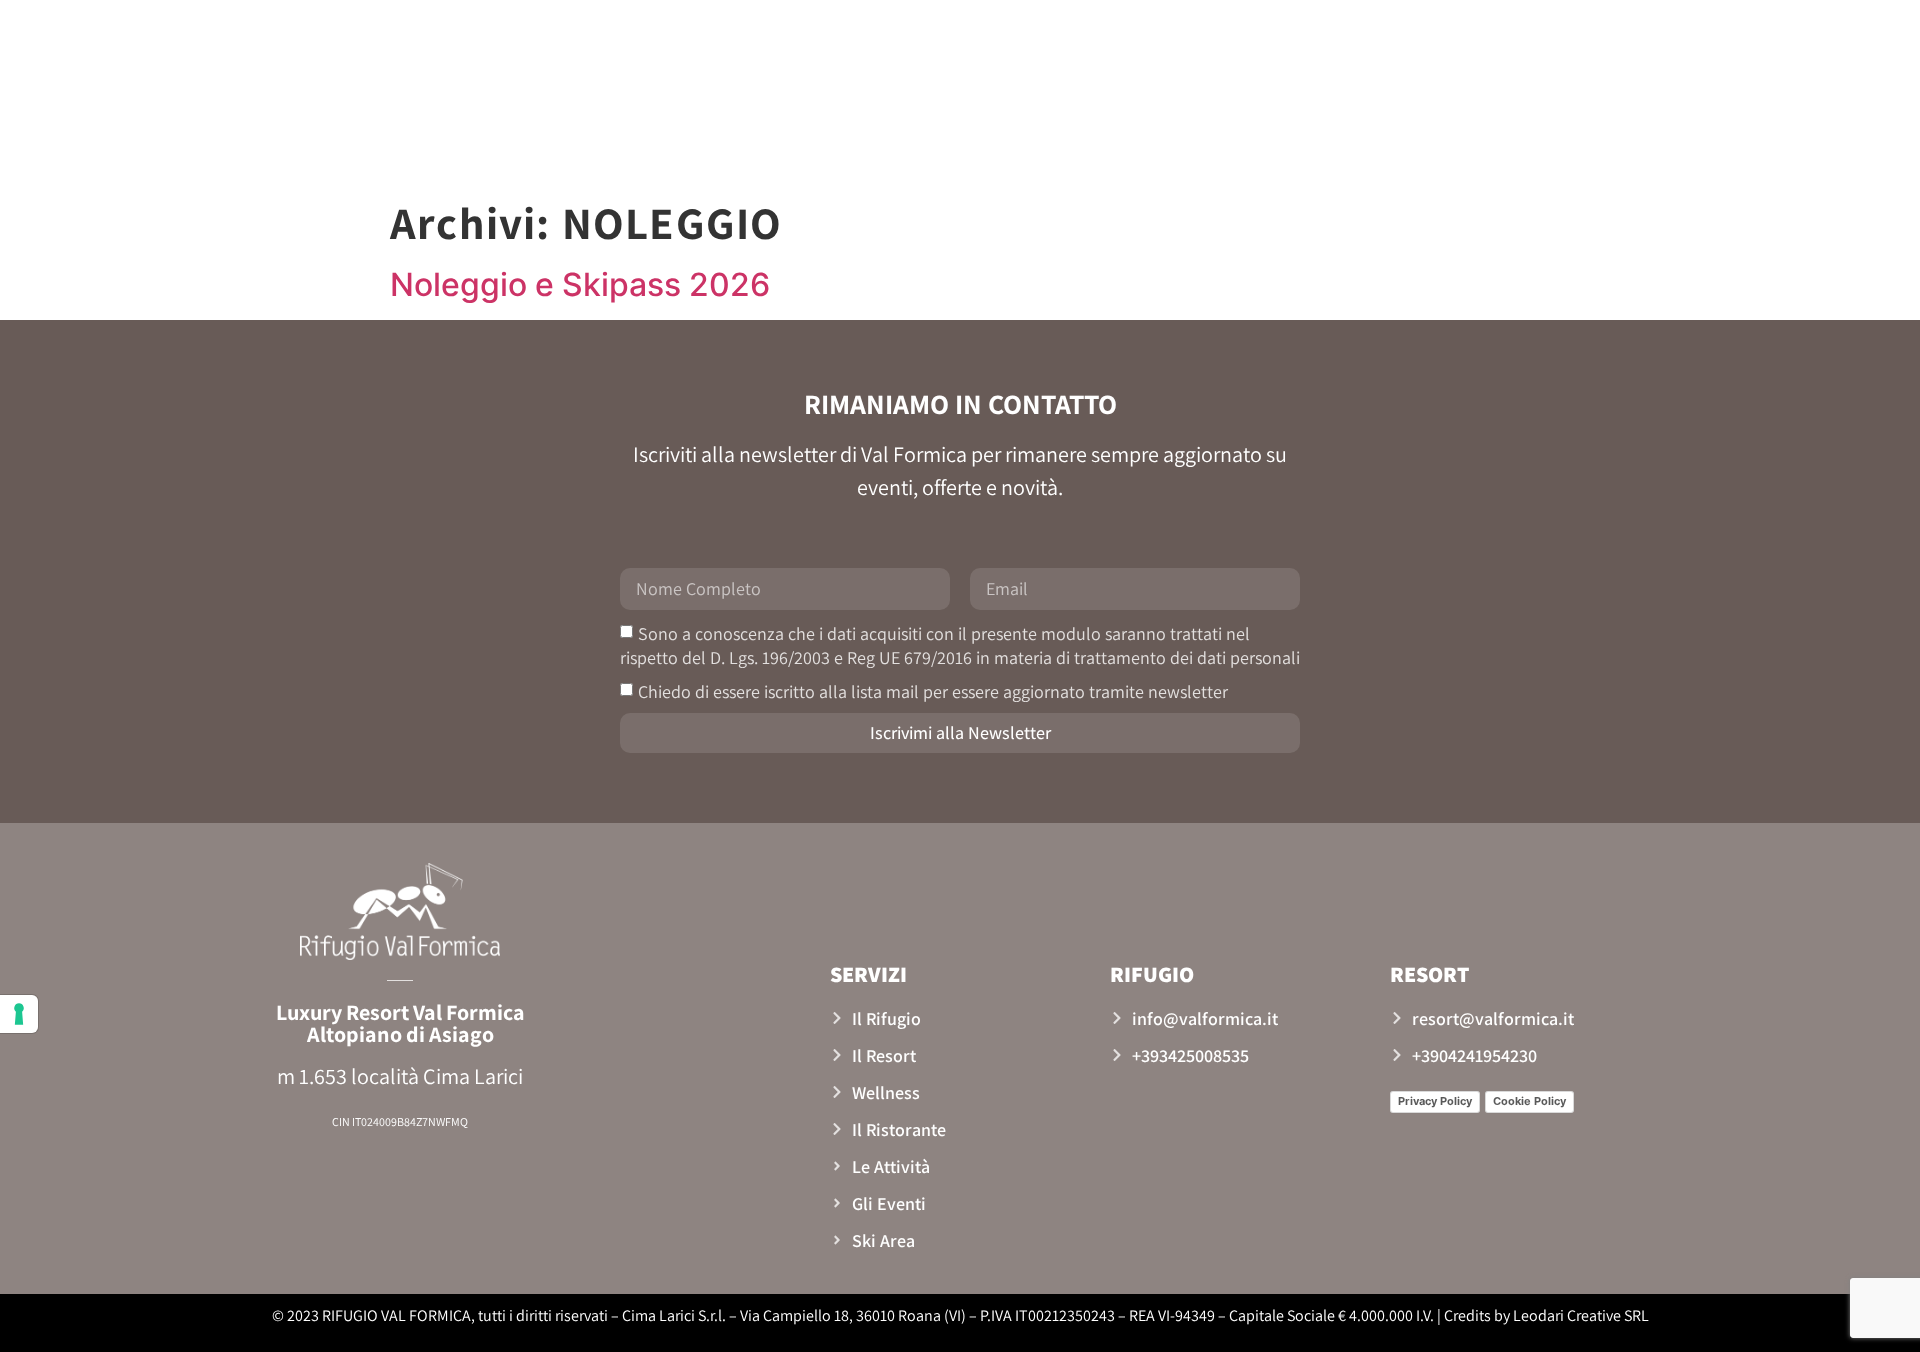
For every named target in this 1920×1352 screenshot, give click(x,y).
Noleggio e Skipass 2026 (580, 284)
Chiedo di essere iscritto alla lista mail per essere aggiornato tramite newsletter (933, 690)
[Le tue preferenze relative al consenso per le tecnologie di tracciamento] (19, 1014)
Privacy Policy (1435, 1101)
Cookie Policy (1529, 1101)
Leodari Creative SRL (1581, 1315)
